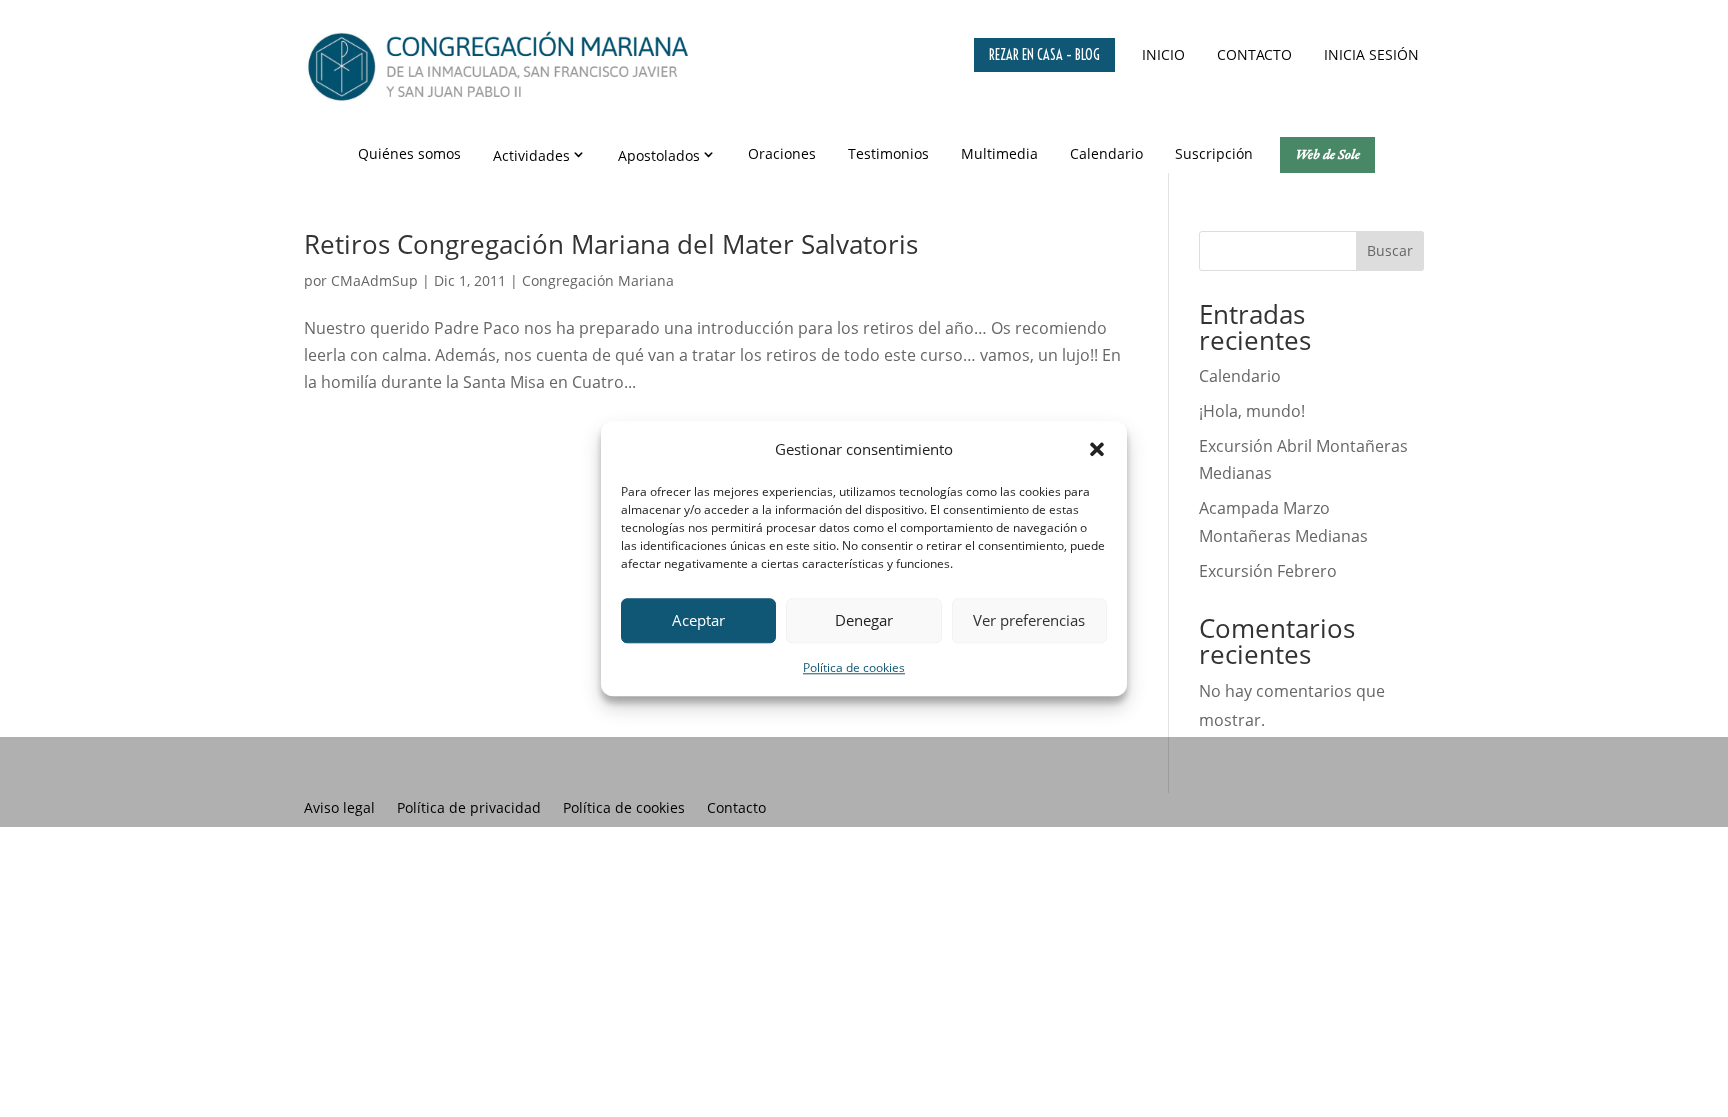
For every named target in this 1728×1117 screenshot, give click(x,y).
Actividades (531, 155)
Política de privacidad (469, 809)
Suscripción (1214, 153)
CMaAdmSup (374, 280)
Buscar (1390, 250)
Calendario (1106, 153)
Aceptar (698, 621)
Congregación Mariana (598, 280)
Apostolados (659, 155)
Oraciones (782, 153)
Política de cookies (854, 667)
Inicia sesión (1371, 54)
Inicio (1163, 54)
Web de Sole (1327, 154)
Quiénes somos (409, 153)
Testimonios (888, 153)
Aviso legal (339, 809)
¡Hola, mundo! (1252, 411)
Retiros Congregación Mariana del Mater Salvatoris (611, 244)
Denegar (864, 621)
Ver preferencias (1029, 621)
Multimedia (999, 153)
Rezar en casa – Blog (1044, 55)
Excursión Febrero (1268, 571)
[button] (1097, 449)
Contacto (1254, 54)
